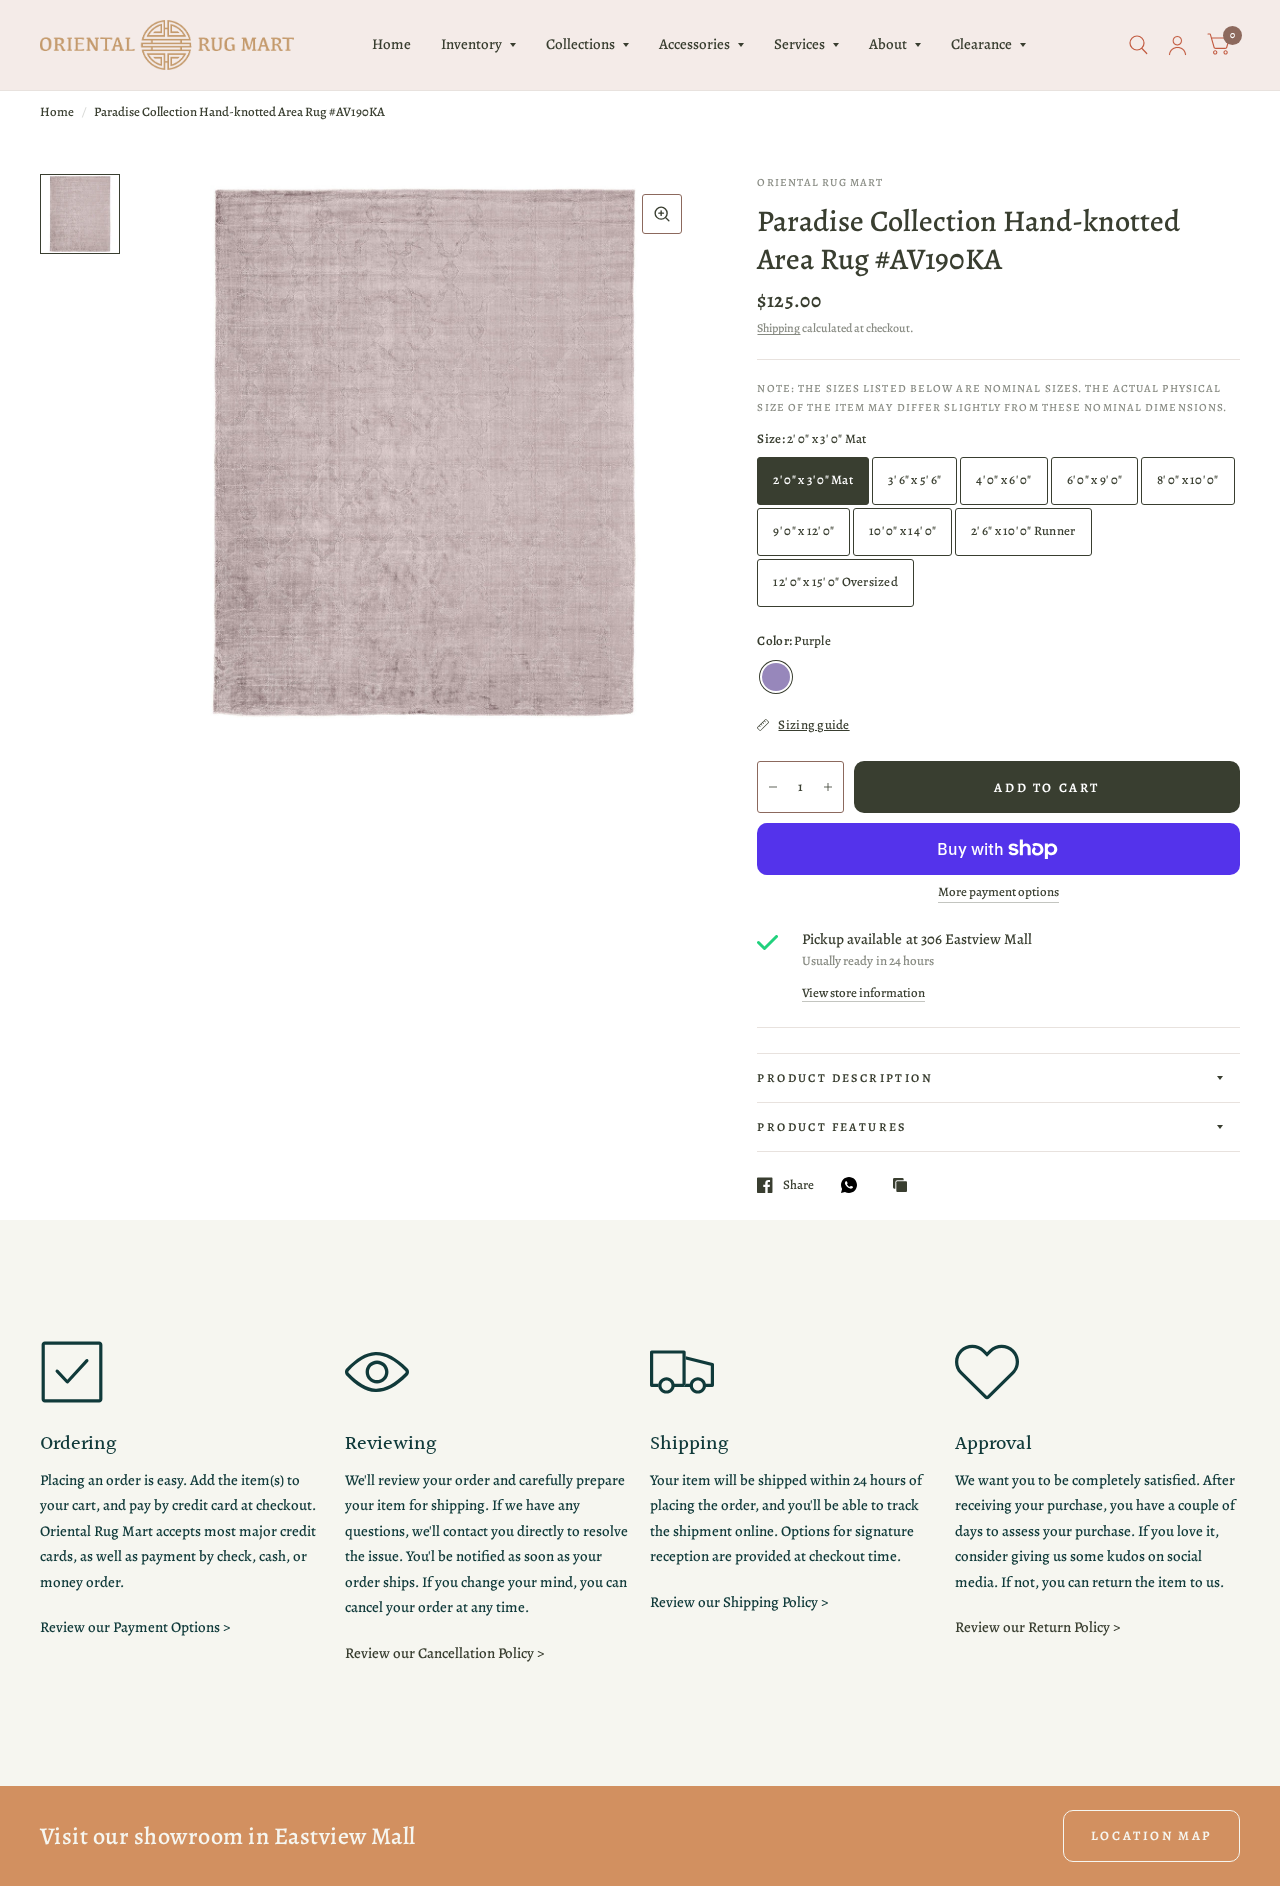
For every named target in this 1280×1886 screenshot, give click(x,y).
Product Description (845, 1078)
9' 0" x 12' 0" (803, 530)
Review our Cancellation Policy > (444, 1653)
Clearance (981, 44)
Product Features (831, 1127)
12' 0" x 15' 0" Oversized (835, 581)
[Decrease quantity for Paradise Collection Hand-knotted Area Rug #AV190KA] (773, 787)
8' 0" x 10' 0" (1188, 479)
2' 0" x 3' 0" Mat (812, 479)
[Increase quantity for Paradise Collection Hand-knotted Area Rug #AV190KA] (828, 787)
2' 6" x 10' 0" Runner (1023, 530)
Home (391, 44)
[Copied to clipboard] (905, 1186)
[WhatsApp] (854, 1185)
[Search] (1138, 45)
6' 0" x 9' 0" (1094, 479)
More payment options (998, 892)
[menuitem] (391, 45)
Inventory (471, 44)
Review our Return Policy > (1037, 1627)
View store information (863, 992)
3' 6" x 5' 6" (914, 479)
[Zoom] (662, 214)
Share (798, 1185)
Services (799, 44)
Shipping (778, 328)
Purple (776, 677)
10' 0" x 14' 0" (902, 530)
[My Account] (1177, 45)
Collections (580, 44)
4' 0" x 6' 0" (1003, 479)
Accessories (694, 44)
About (888, 44)
